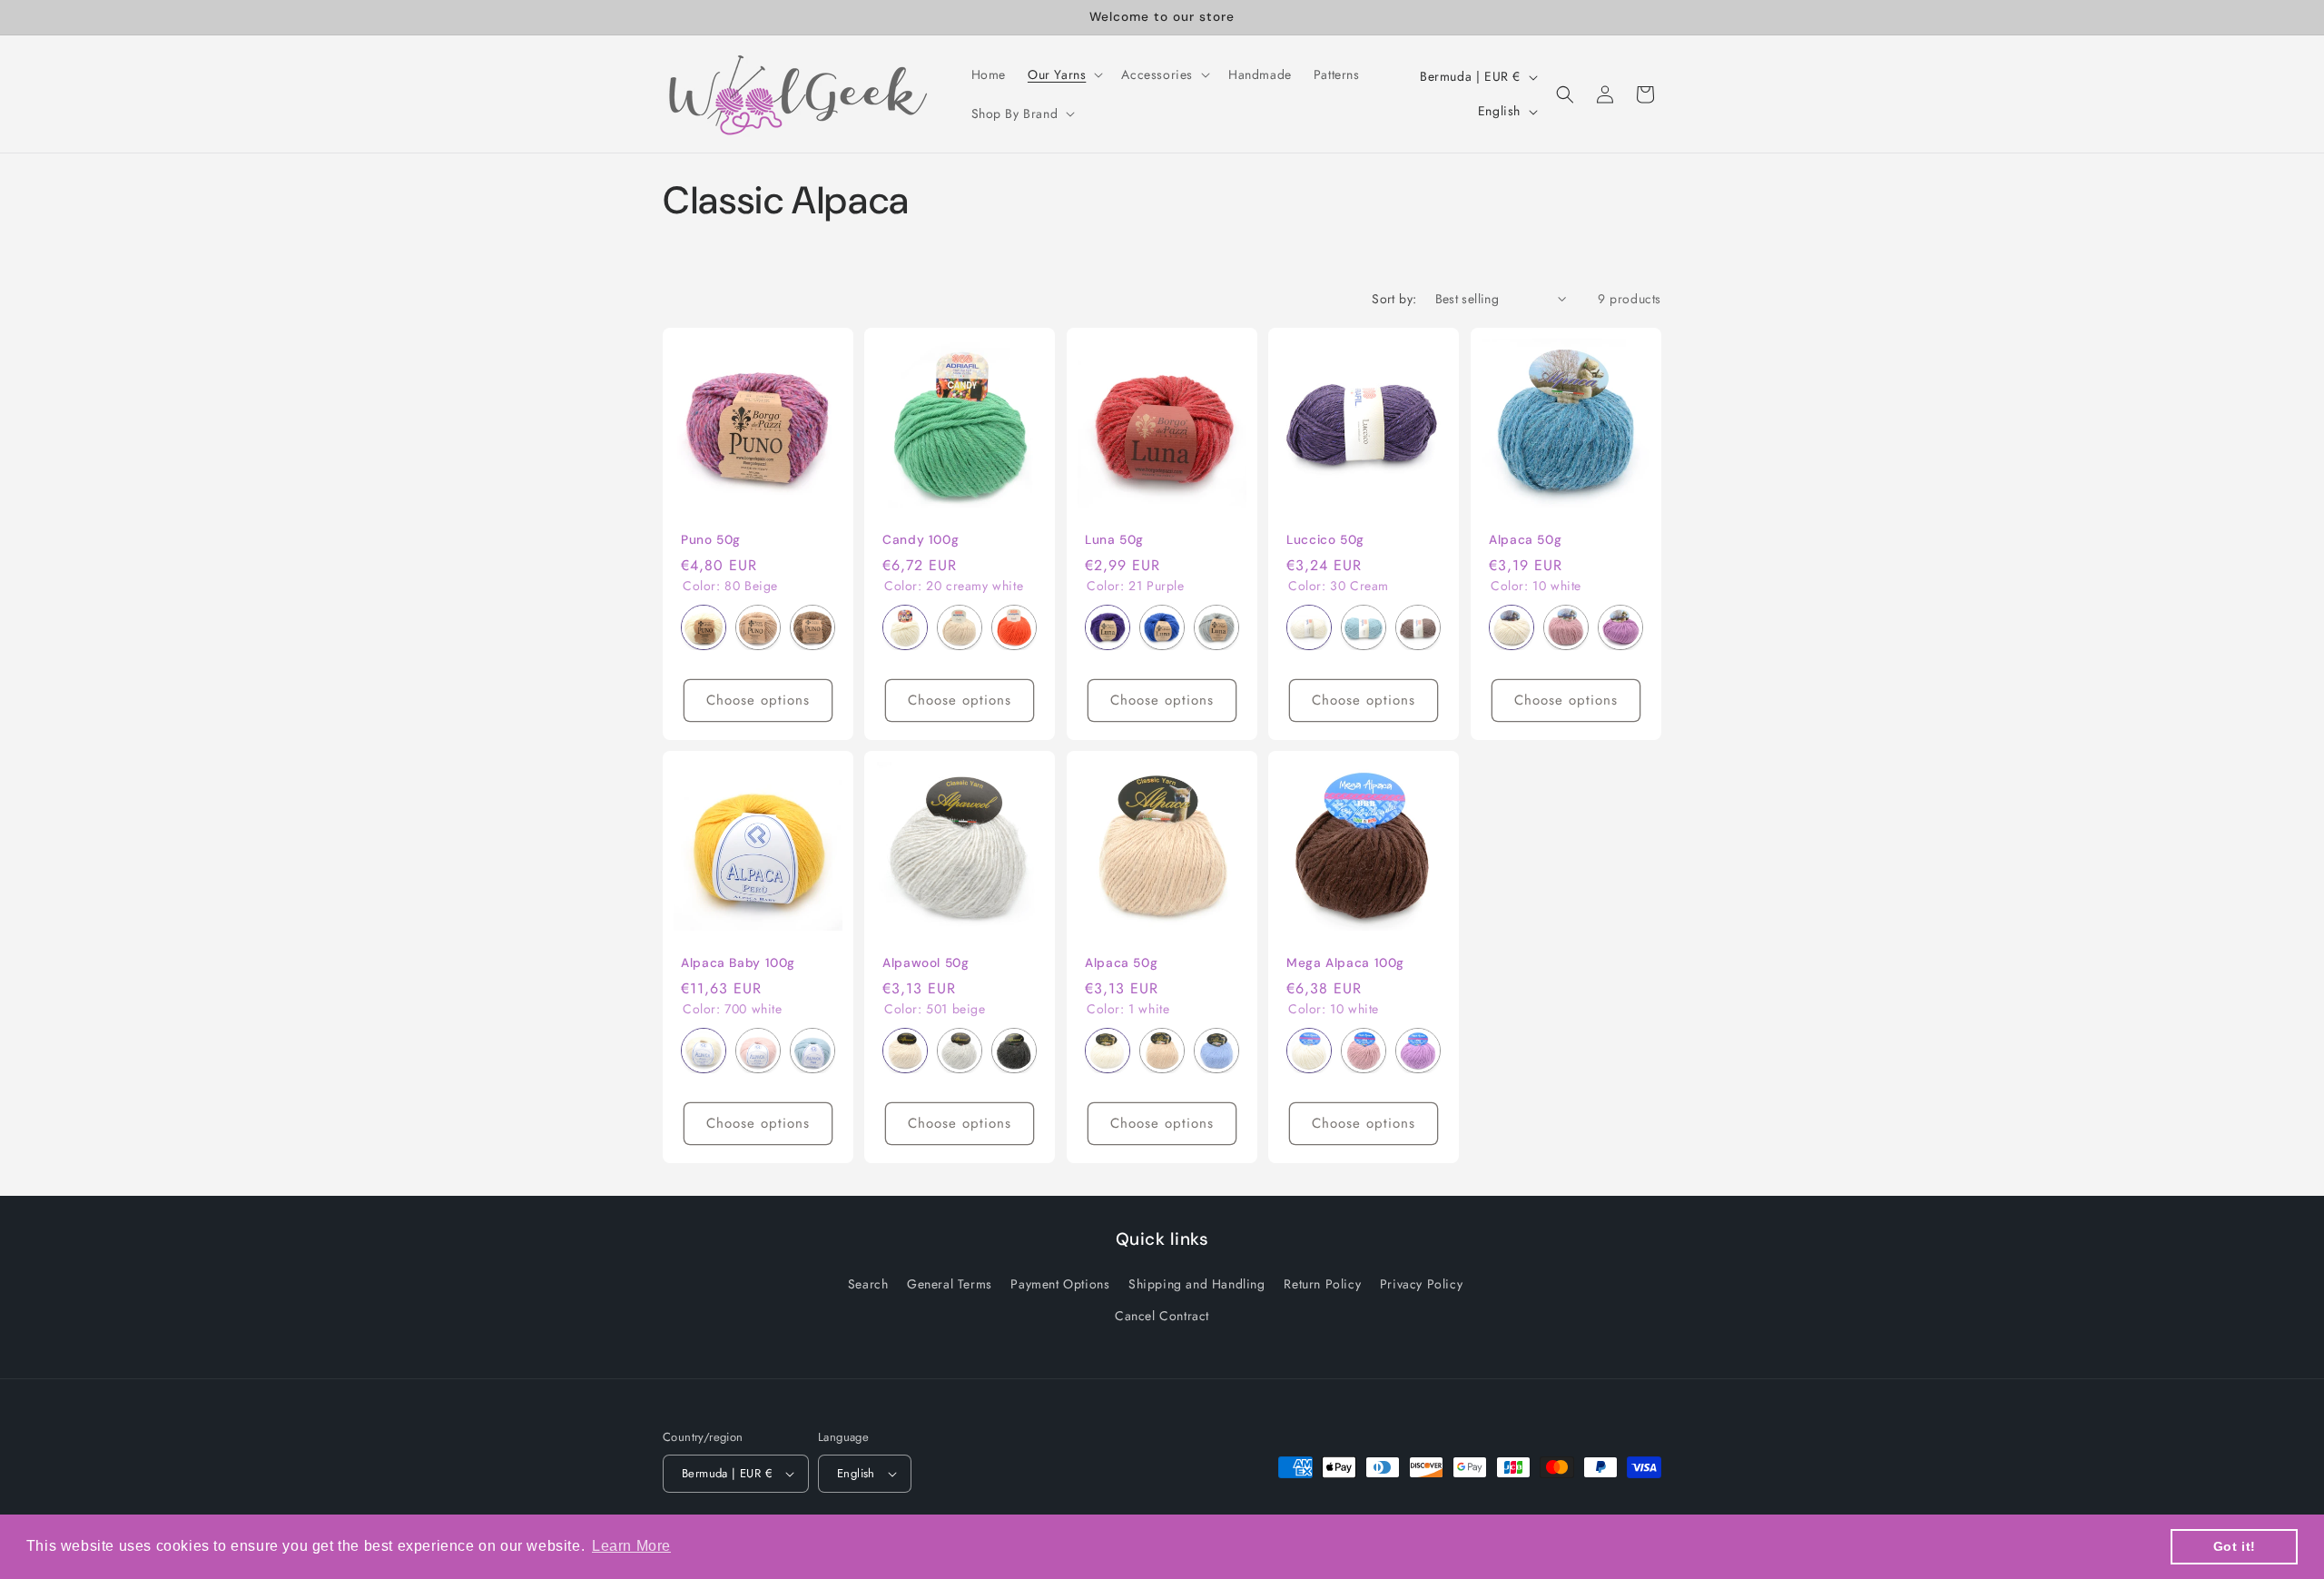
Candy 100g (921, 540)
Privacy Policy (1421, 1284)
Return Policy (1322, 1284)
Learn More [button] (631, 1546)
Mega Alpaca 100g (1345, 963)
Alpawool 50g (926, 963)
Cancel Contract (1162, 1316)
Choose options (758, 700)
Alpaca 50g (1525, 540)
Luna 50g (1114, 540)
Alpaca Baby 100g (738, 963)
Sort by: (1394, 299)
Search (868, 1284)
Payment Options (1060, 1284)
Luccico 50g (1325, 540)
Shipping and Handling (1197, 1284)
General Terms (950, 1284)
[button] (1064, 74)
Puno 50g (711, 540)
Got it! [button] (2235, 1546)
